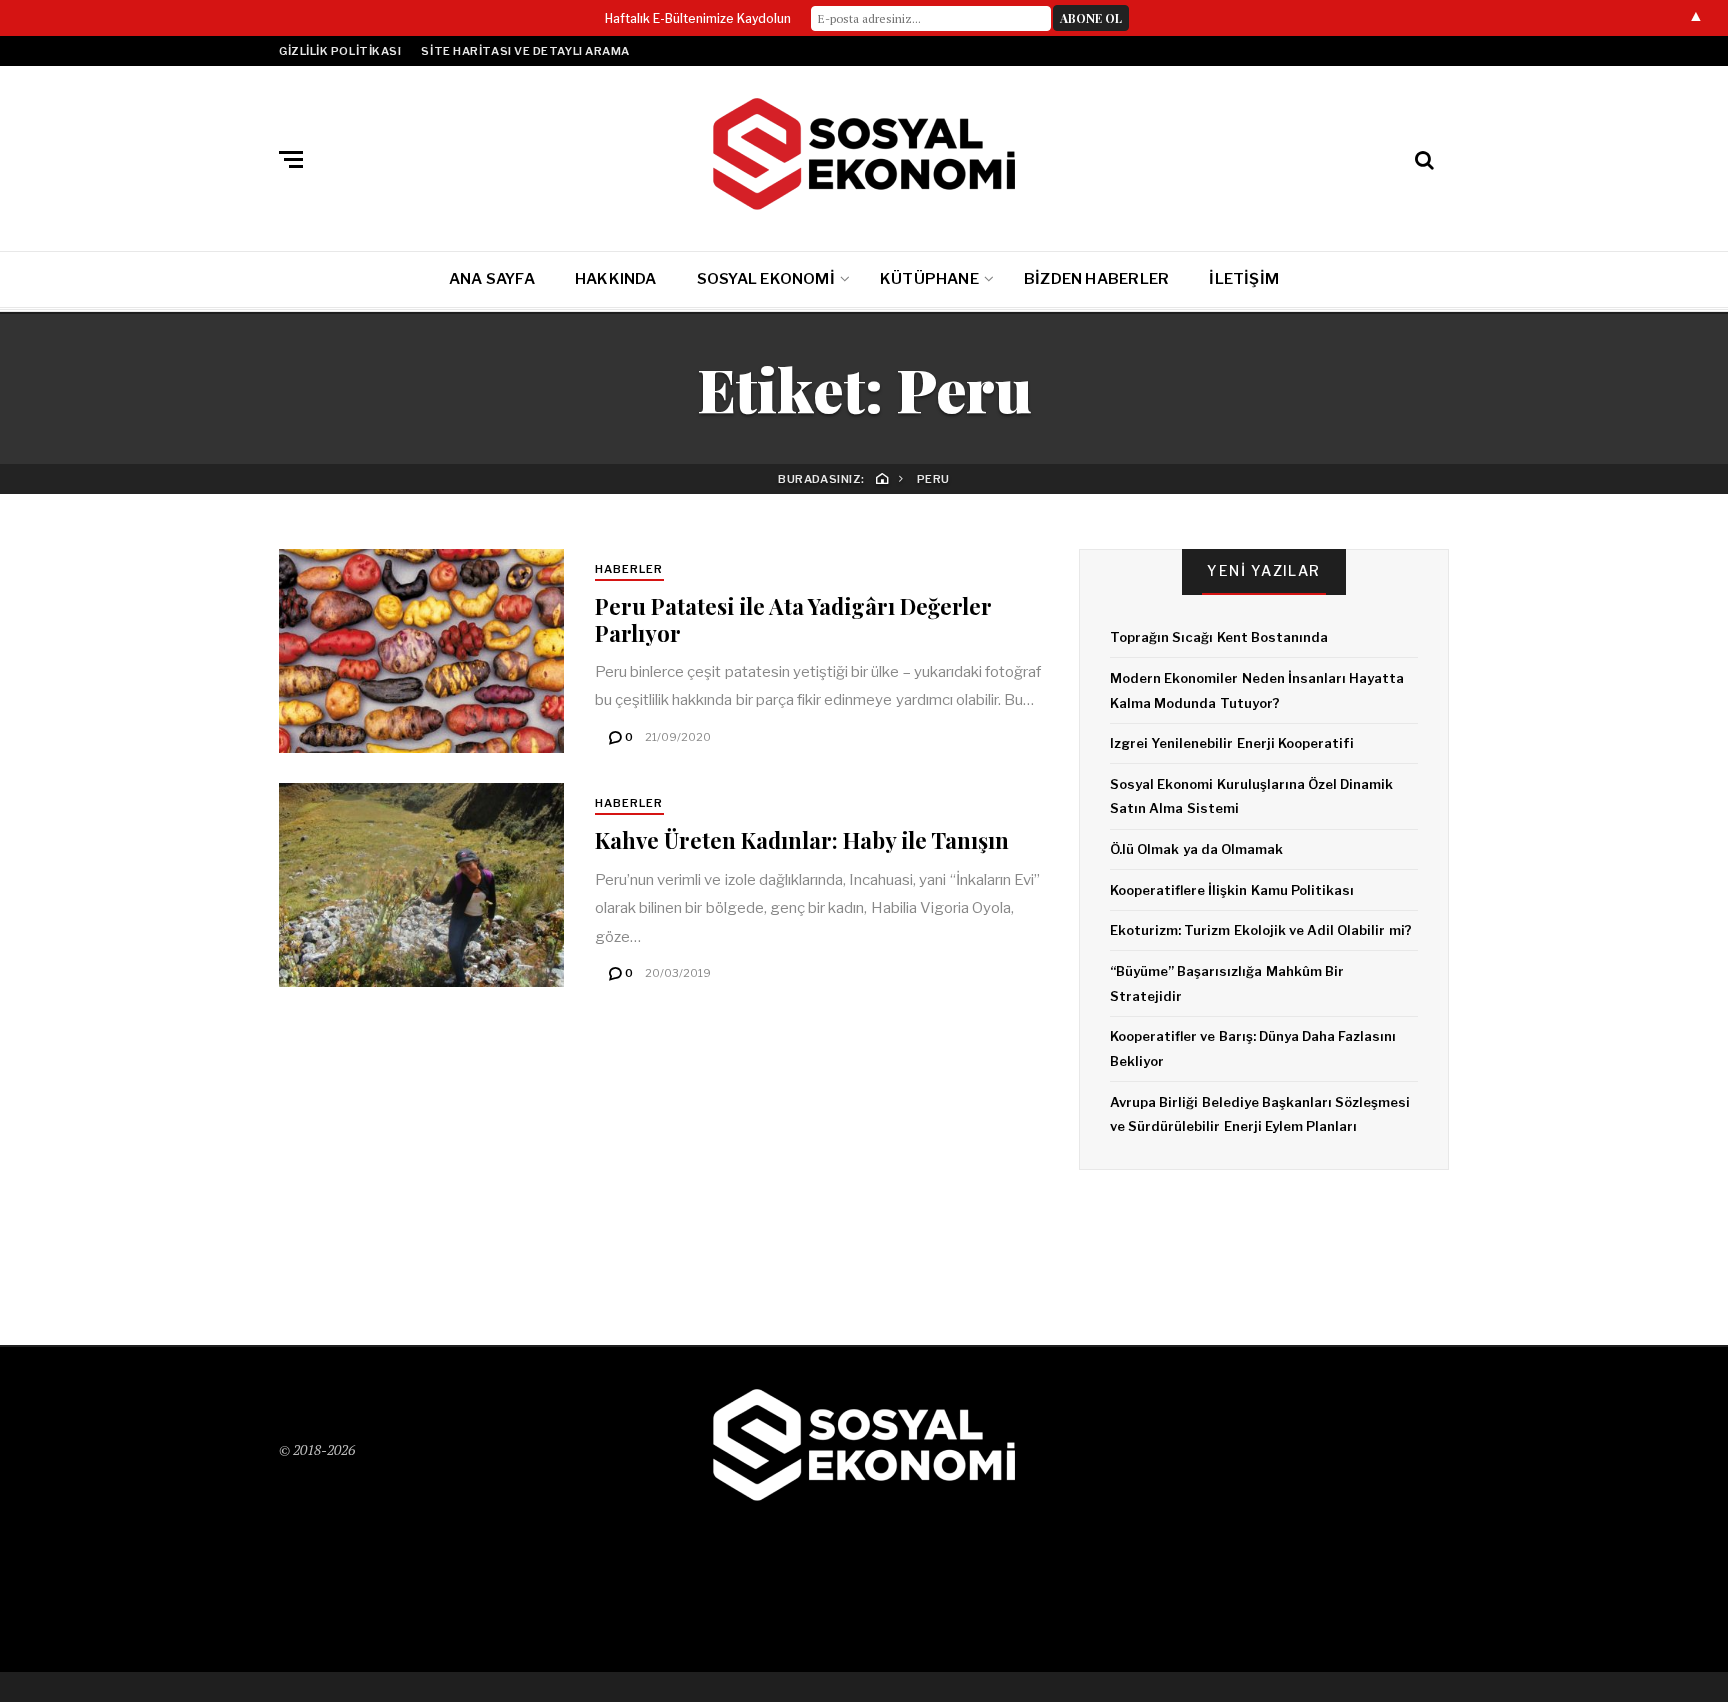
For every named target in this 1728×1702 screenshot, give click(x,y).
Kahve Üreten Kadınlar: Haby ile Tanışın (802, 840)
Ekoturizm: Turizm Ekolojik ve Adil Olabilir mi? (1261, 930)
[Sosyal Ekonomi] (864, 154)
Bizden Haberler (1096, 279)
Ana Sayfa (492, 279)
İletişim (1244, 279)
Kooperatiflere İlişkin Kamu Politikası (1232, 890)
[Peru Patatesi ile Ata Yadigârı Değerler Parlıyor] (421, 651)
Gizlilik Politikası (340, 51)
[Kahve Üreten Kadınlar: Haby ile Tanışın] (421, 885)
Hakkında (616, 279)
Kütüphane (929, 279)
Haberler (629, 569)
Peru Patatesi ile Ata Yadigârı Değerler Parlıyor (793, 619)
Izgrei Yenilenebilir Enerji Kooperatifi (1232, 743)
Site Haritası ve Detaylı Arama (525, 51)
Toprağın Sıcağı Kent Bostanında (1219, 637)
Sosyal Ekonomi (766, 279)
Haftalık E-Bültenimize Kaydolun (698, 18)
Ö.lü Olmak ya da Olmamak (1196, 849)
